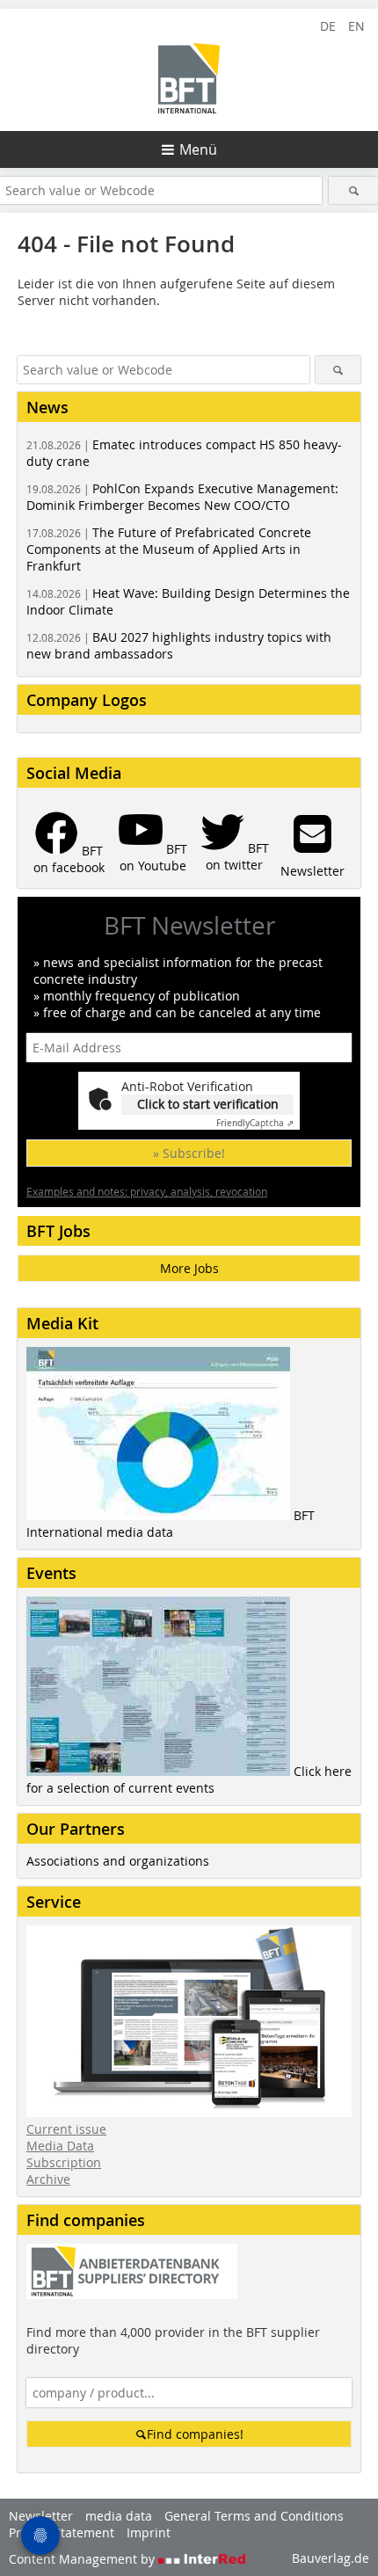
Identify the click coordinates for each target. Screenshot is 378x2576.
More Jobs (189, 1268)
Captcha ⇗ (255, 1123)
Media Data (60, 2146)
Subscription (64, 2162)
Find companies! (195, 2434)
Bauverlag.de (331, 2558)
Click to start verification (208, 1104)
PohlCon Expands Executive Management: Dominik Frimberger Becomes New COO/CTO (182, 497)
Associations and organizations (118, 1861)
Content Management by (84, 2559)
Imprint (149, 2532)
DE (328, 26)
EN (356, 26)
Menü (198, 149)
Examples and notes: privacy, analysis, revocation (147, 1191)
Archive (48, 2179)
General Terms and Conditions (254, 2516)
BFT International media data (171, 1524)
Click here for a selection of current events (189, 1779)
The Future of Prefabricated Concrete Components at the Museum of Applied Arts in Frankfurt (169, 549)
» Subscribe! (189, 1153)
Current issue (66, 2129)
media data (119, 2516)
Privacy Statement (62, 2532)
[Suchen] (353, 190)
